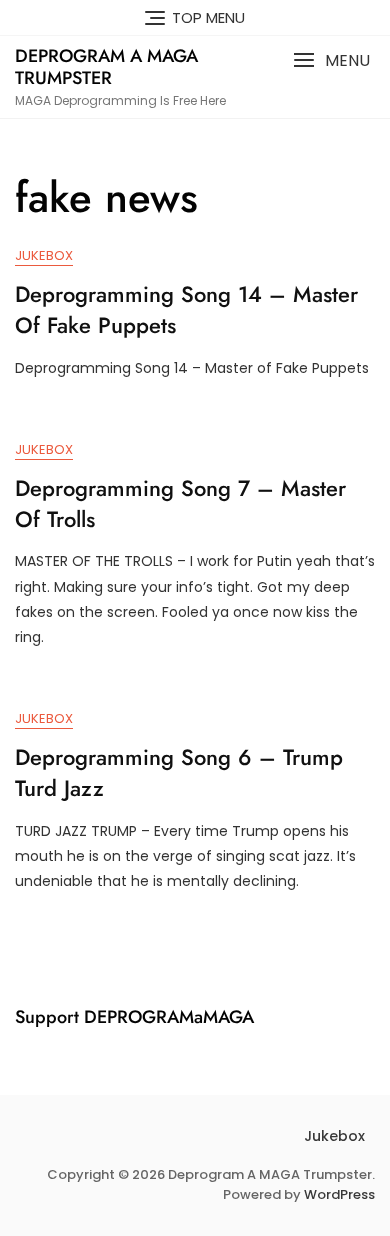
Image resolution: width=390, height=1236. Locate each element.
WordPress (339, 1194)
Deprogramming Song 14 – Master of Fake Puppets (186, 309)
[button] (331, 60)
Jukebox (44, 255)
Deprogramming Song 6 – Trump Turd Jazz (179, 772)
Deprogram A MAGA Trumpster (106, 67)
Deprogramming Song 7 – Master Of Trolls (180, 503)
